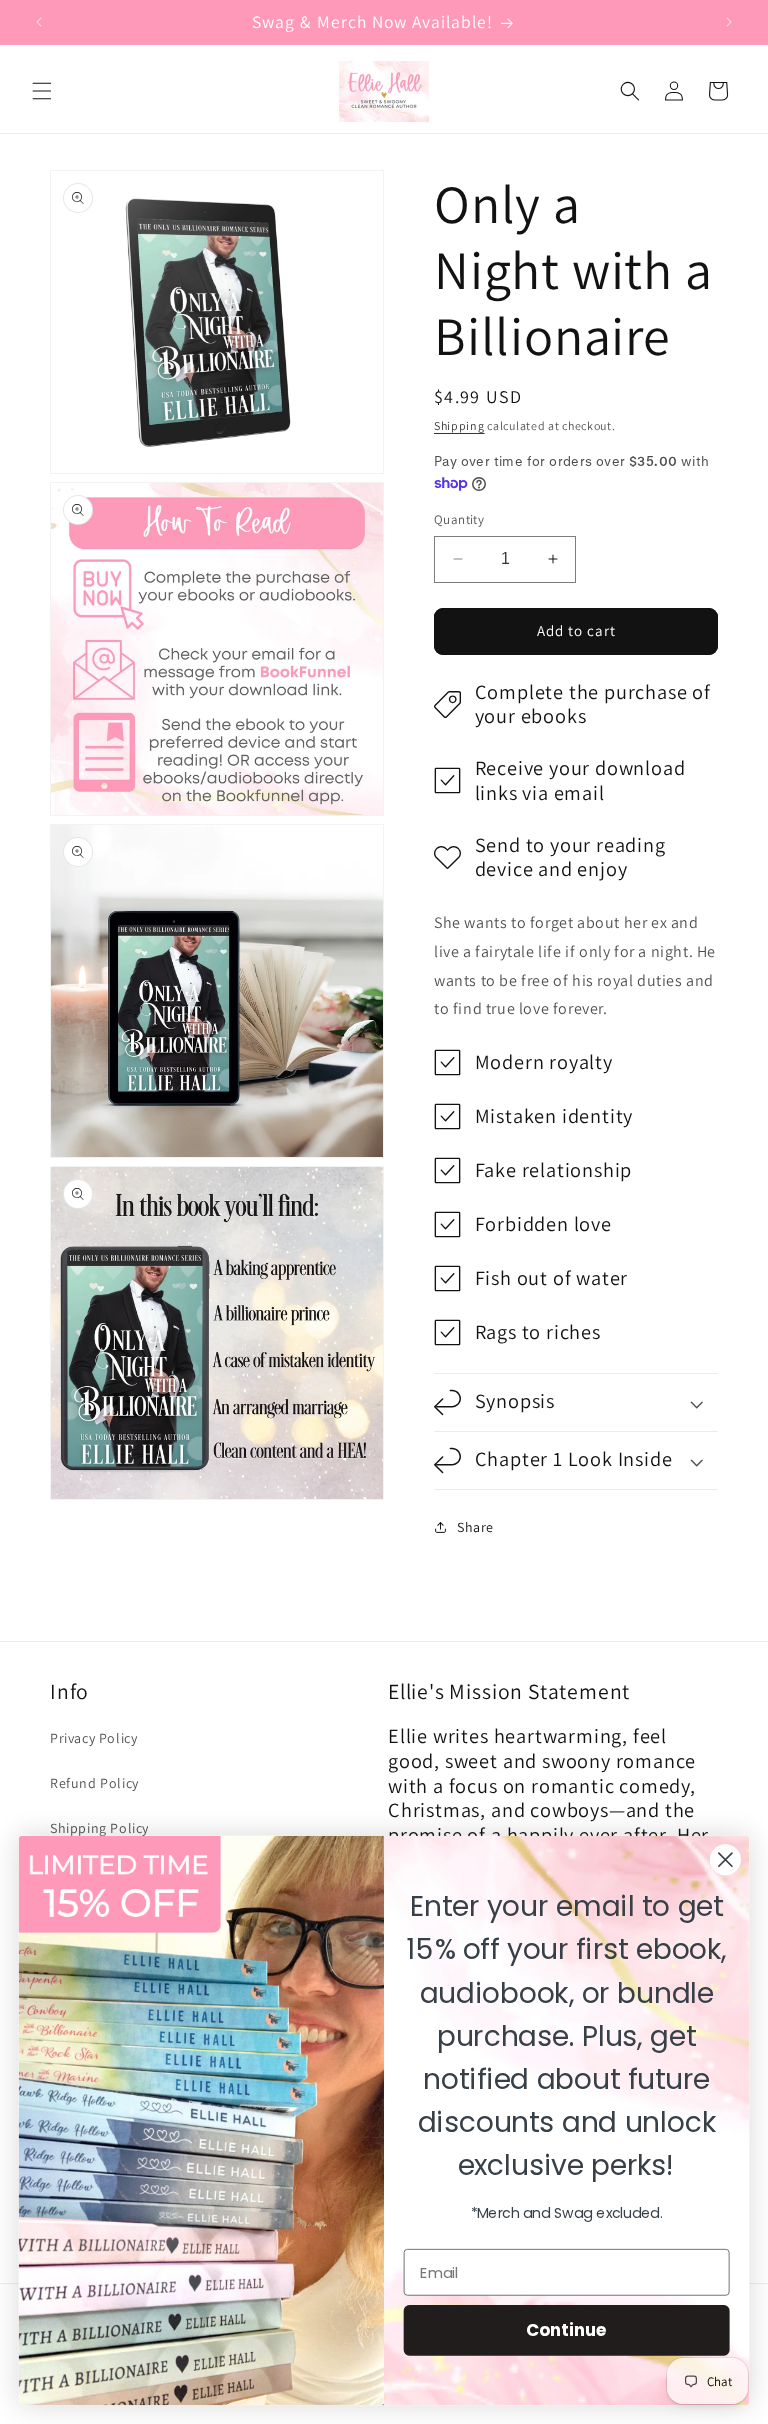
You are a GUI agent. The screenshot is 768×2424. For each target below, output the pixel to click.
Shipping (459, 425)
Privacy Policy (93, 1738)
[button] (42, 91)
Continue (566, 2329)
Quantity (459, 519)
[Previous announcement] (39, 22)
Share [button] (475, 1527)
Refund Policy (94, 1783)
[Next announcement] (729, 22)
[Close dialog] (725, 1859)
